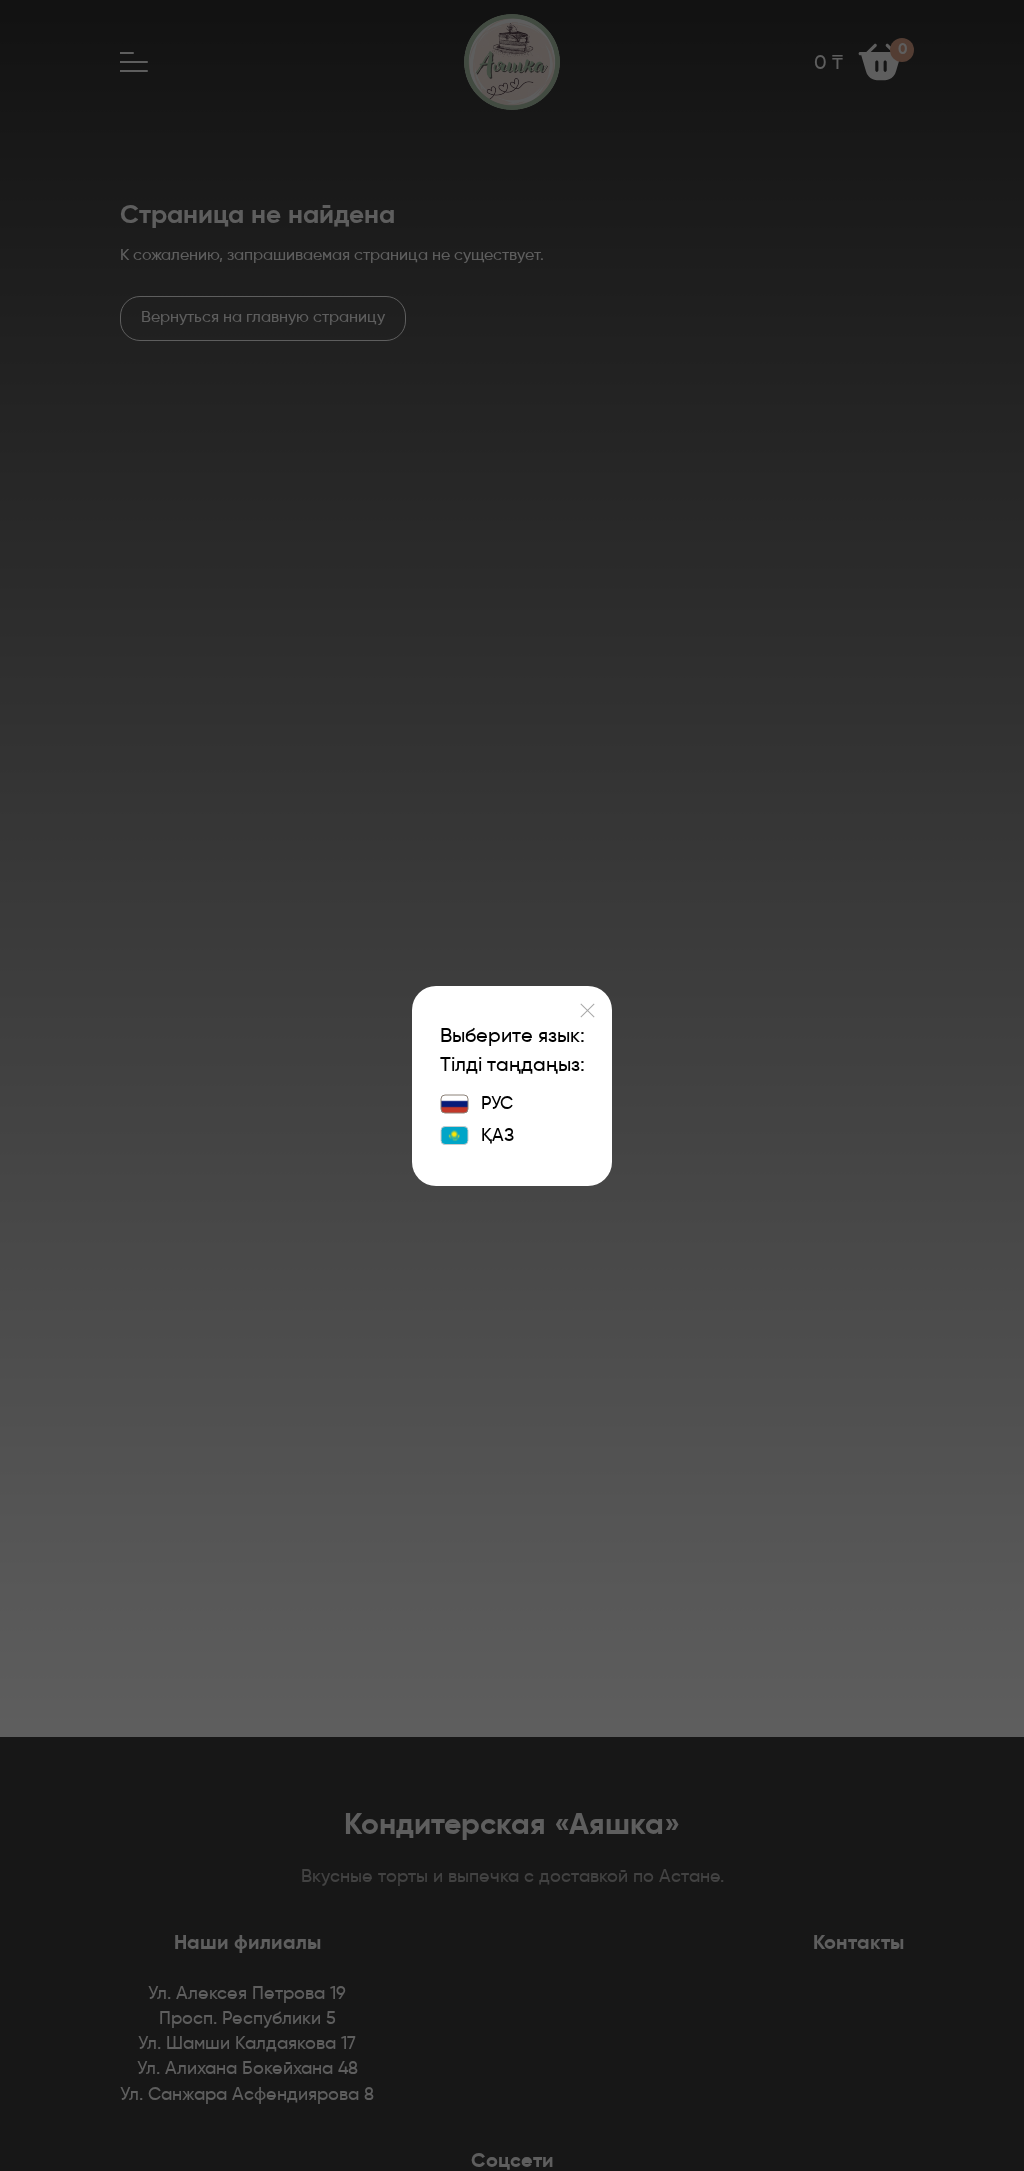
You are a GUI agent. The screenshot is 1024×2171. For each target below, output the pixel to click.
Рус (497, 1104)
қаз (497, 1136)
